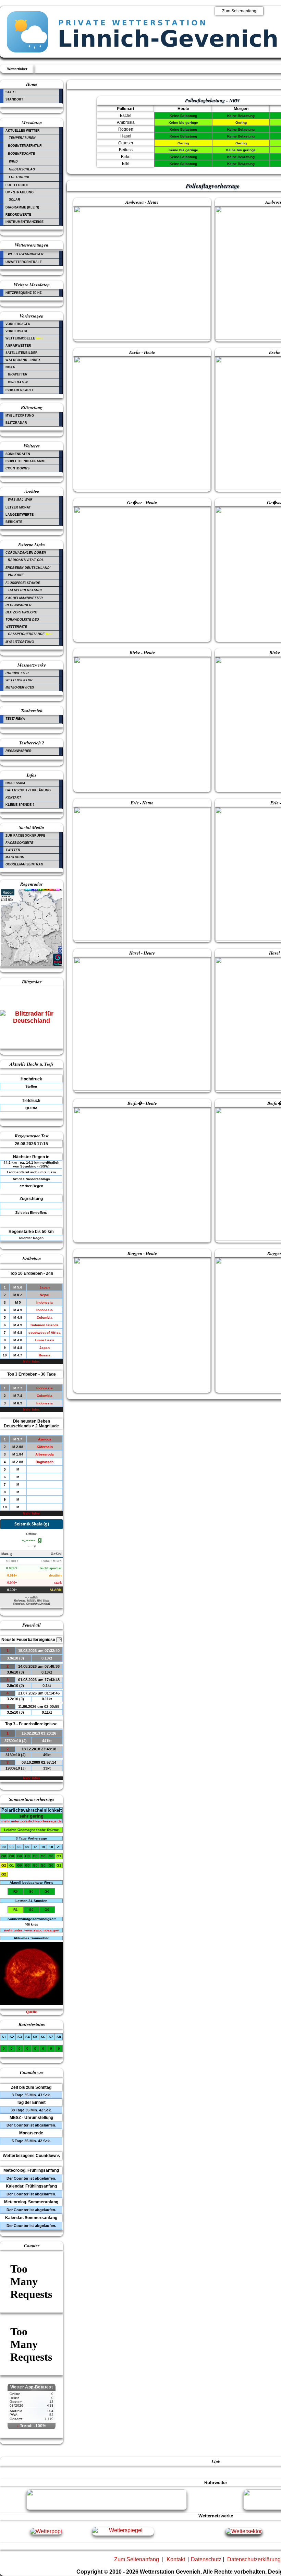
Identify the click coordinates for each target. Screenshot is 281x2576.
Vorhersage (17, 331)
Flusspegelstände (23, 583)
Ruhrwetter (17, 673)
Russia (45, 1355)
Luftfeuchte (17, 185)
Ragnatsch (45, 1462)
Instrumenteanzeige (25, 222)
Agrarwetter (18, 346)
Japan (45, 1287)
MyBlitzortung (20, 416)
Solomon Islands (45, 1325)
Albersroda (45, 1454)
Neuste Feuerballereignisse (31, 1640)
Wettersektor (19, 680)
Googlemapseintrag (24, 864)
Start (11, 92)
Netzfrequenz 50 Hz (24, 293)
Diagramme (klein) (22, 207)
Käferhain (45, 1447)
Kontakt (13, 798)
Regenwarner (19, 605)
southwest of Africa (45, 1333)
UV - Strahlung (20, 192)
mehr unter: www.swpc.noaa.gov (32, 1930)
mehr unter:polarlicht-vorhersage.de (32, 1821)
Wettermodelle (24, 338)
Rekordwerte (18, 215)
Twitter (13, 850)
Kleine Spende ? (20, 805)
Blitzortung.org (21, 612)
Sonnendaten (18, 454)
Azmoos (45, 1439)
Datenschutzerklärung (28, 790)
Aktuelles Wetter (23, 131)
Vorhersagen (18, 324)
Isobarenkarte (20, 390)
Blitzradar (16, 423)
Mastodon (15, 857)
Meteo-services (20, 687)
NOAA (10, 367)
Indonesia (45, 1302)
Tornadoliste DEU (22, 620)
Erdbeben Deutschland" (28, 568)
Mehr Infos (31, 1362)
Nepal (45, 1295)
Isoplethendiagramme (26, 461)
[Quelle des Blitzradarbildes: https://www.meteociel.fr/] (32, 1022)
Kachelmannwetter (24, 598)
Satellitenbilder (22, 353)
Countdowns (17, 468)
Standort (14, 99)
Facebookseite (19, 843)
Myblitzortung (20, 642)
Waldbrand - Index (23, 360)
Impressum (15, 783)
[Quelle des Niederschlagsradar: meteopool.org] (32, 965)
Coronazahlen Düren (26, 553)
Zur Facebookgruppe (25, 836)
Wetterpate (16, 627)
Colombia (45, 1317)
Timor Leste (45, 1340)
